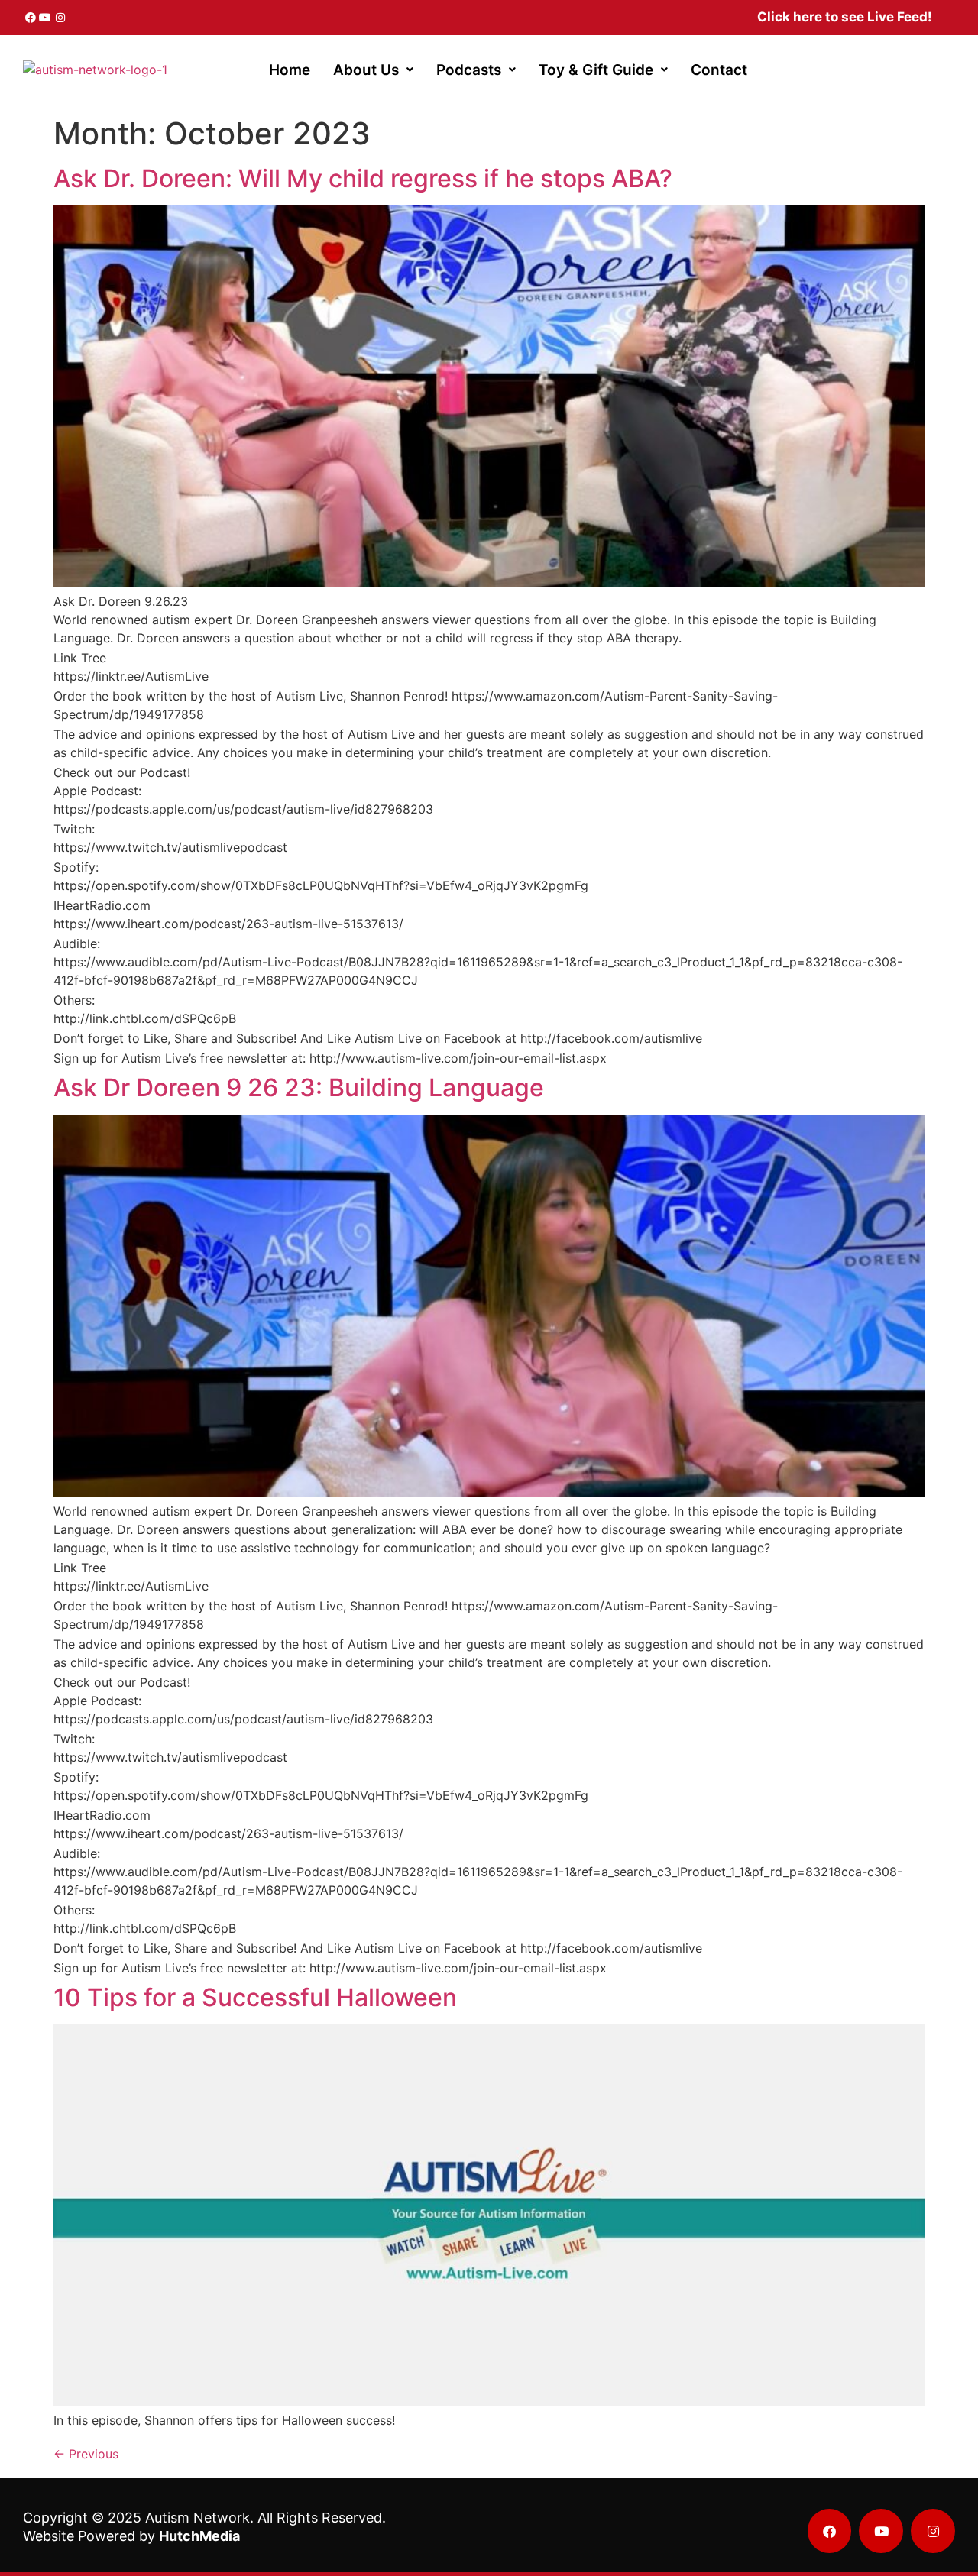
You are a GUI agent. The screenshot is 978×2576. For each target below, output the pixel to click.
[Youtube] (46, 18)
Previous (86, 2454)
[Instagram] (60, 18)
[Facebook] (31, 18)
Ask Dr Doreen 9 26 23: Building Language (299, 1087)
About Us (366, 70)
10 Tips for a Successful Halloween (255, 1997)
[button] (373, 70)
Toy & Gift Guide (596, 70)
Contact (719, 70)
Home (290, 70)
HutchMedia (199, 2536)
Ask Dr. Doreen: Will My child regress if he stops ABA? (363, 178)
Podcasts (469, 70)
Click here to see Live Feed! (845, 17)
